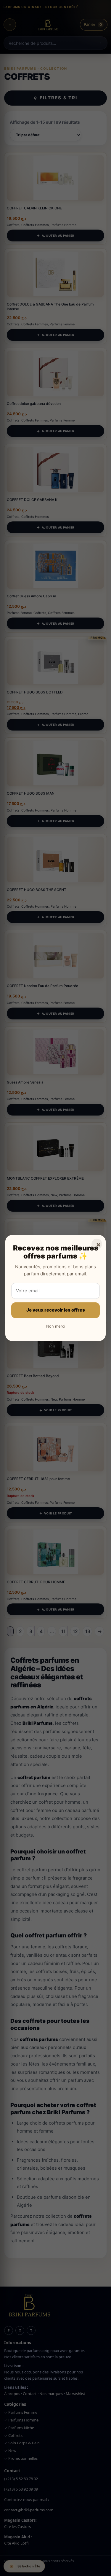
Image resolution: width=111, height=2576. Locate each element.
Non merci (56, 1326)
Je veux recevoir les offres (56, 1310)
